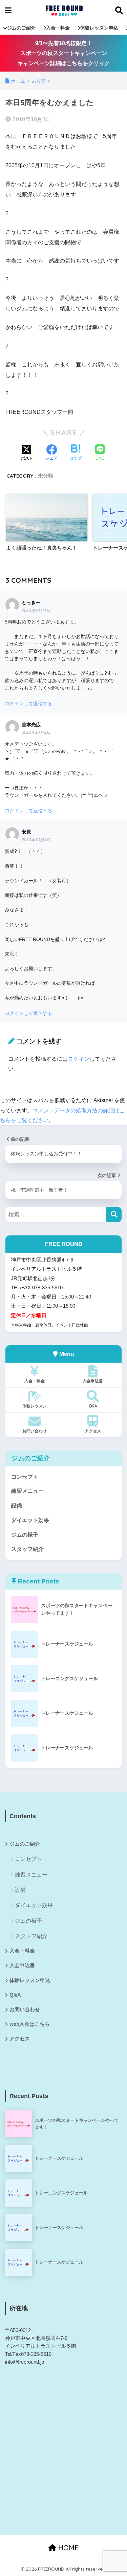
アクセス (93, 1431)
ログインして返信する (28, 704)
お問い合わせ (35, 1431)
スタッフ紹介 (27, 1549)
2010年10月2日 (36, 732)
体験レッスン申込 (99, 28)
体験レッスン (35, 1406)
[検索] (114, 1215)
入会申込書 (93, 1381)
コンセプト (25, 1477)
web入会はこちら (30, 2024)
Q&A (93, 1406)
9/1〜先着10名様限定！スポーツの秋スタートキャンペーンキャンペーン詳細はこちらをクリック (64, 53)
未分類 (46, 476)
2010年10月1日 (36, 611)
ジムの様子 (25, 1535)
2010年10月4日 (36, 840)
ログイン (79, 1059)
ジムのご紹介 (21, 28)
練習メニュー (27, 1491)
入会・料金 (58, 28)
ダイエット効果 (30, 1520)
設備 (17, 1506)
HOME (67, 2548)
